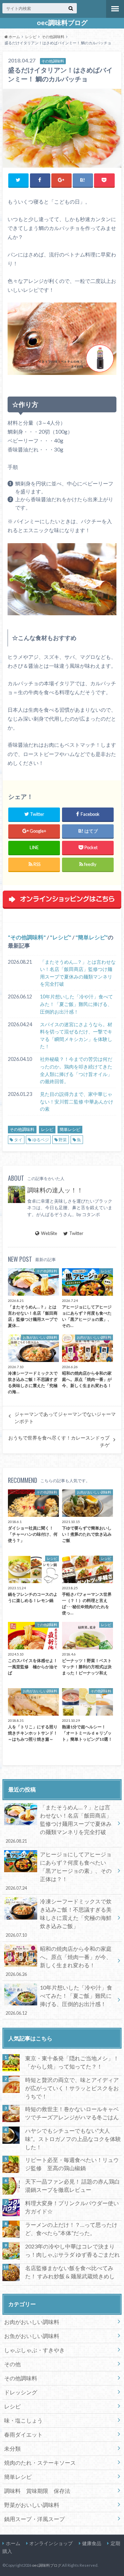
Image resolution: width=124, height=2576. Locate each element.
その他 (12, 2364)
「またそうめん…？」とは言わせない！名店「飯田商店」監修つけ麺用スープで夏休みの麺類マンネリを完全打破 (78, 973)
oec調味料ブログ (62, 23)
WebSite (49, 1233)
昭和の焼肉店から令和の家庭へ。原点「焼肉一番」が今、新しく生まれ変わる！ (59, 1961)
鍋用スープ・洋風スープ (34, 2519)
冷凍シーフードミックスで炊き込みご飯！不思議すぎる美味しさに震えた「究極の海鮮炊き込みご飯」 (59, 1918)
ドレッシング (21, 2392)
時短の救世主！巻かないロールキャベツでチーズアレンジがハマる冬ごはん (72, 2113)
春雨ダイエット (23, 2434)
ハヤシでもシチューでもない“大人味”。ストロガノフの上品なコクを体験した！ (73, 2139)
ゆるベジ (41, 1140)
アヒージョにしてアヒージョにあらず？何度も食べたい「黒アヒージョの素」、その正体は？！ (59, 1871)
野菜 (63, 1140)
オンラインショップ (51, 2543)
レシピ (61, 937)
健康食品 (92, 2543)
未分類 (12, 2448)
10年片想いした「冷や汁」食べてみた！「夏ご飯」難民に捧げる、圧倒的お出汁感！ (76, 1004)
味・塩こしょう (23, 2420)
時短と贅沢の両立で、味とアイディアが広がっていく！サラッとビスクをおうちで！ (72, 2088)
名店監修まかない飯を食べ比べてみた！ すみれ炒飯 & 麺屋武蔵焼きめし (70, 2272)
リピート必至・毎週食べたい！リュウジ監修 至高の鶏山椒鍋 (72, 2164)
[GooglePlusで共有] (61, 180)
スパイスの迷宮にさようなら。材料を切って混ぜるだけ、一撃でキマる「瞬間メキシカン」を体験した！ (76, 1035)
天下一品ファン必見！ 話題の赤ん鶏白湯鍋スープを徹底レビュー (73, 2185)
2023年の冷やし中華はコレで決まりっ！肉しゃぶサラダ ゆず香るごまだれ (73, 2250)
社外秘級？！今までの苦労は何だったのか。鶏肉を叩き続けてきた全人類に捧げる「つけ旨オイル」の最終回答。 (76, 1070)
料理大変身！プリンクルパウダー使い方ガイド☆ (72, 2207)
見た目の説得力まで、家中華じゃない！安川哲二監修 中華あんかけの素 (77, 1101)
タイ (18, 1140)
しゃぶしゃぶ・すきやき (34, 2350)
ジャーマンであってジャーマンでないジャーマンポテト (65, 1418)
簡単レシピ (92, 937)
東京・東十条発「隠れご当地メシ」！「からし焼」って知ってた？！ (72, 2062)
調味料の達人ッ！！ (55, 1190)
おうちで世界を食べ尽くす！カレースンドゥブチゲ (59, 1441)
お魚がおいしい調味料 (32, 2336)
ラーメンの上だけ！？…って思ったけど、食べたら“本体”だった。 (71, 2229)
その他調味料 (27, 937)
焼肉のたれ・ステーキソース (40, 2463)
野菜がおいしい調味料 (32, 2505)
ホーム (13, 2543)
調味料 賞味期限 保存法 (37, 2491)
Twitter (76, 1233)
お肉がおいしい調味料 (32, 2322)
